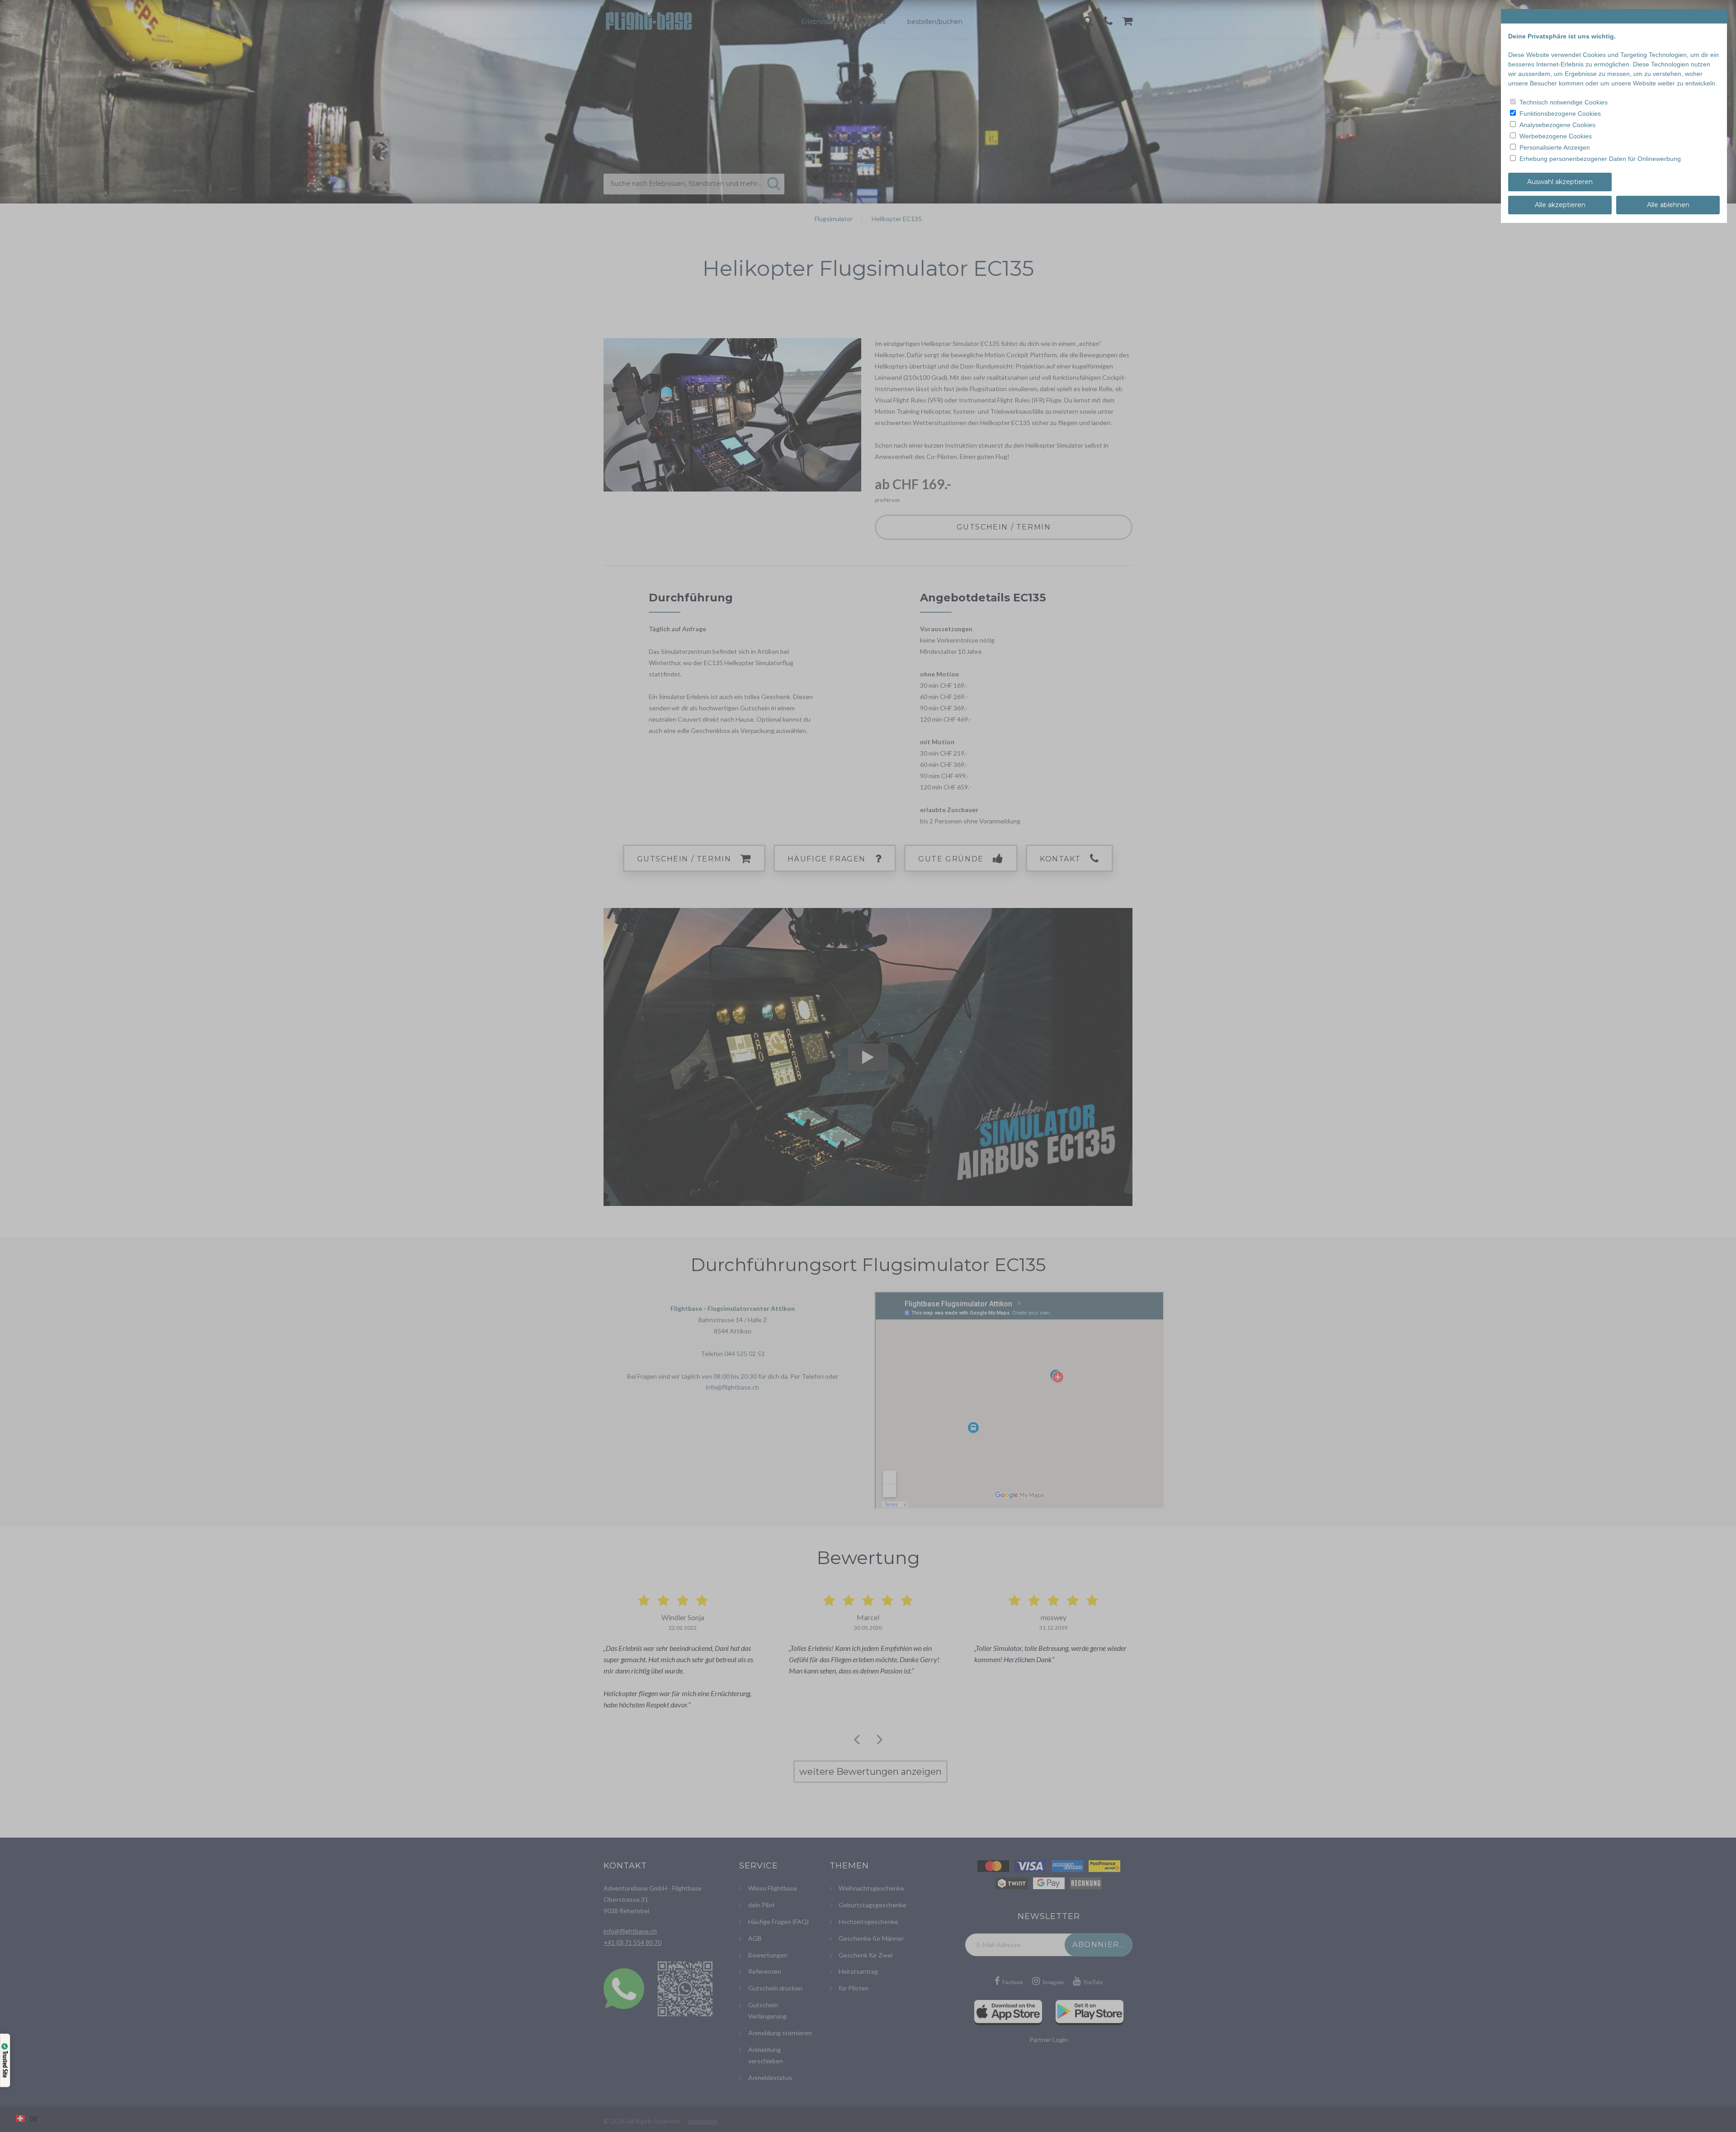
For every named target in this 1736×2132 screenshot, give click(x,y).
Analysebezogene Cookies (1557, 125)
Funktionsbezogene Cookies (1560, 113)
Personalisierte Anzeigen (1555, 147)
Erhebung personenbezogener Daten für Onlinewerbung (1600, 159)
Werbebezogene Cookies (1556, 136)
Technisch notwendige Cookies (1564, 102)
